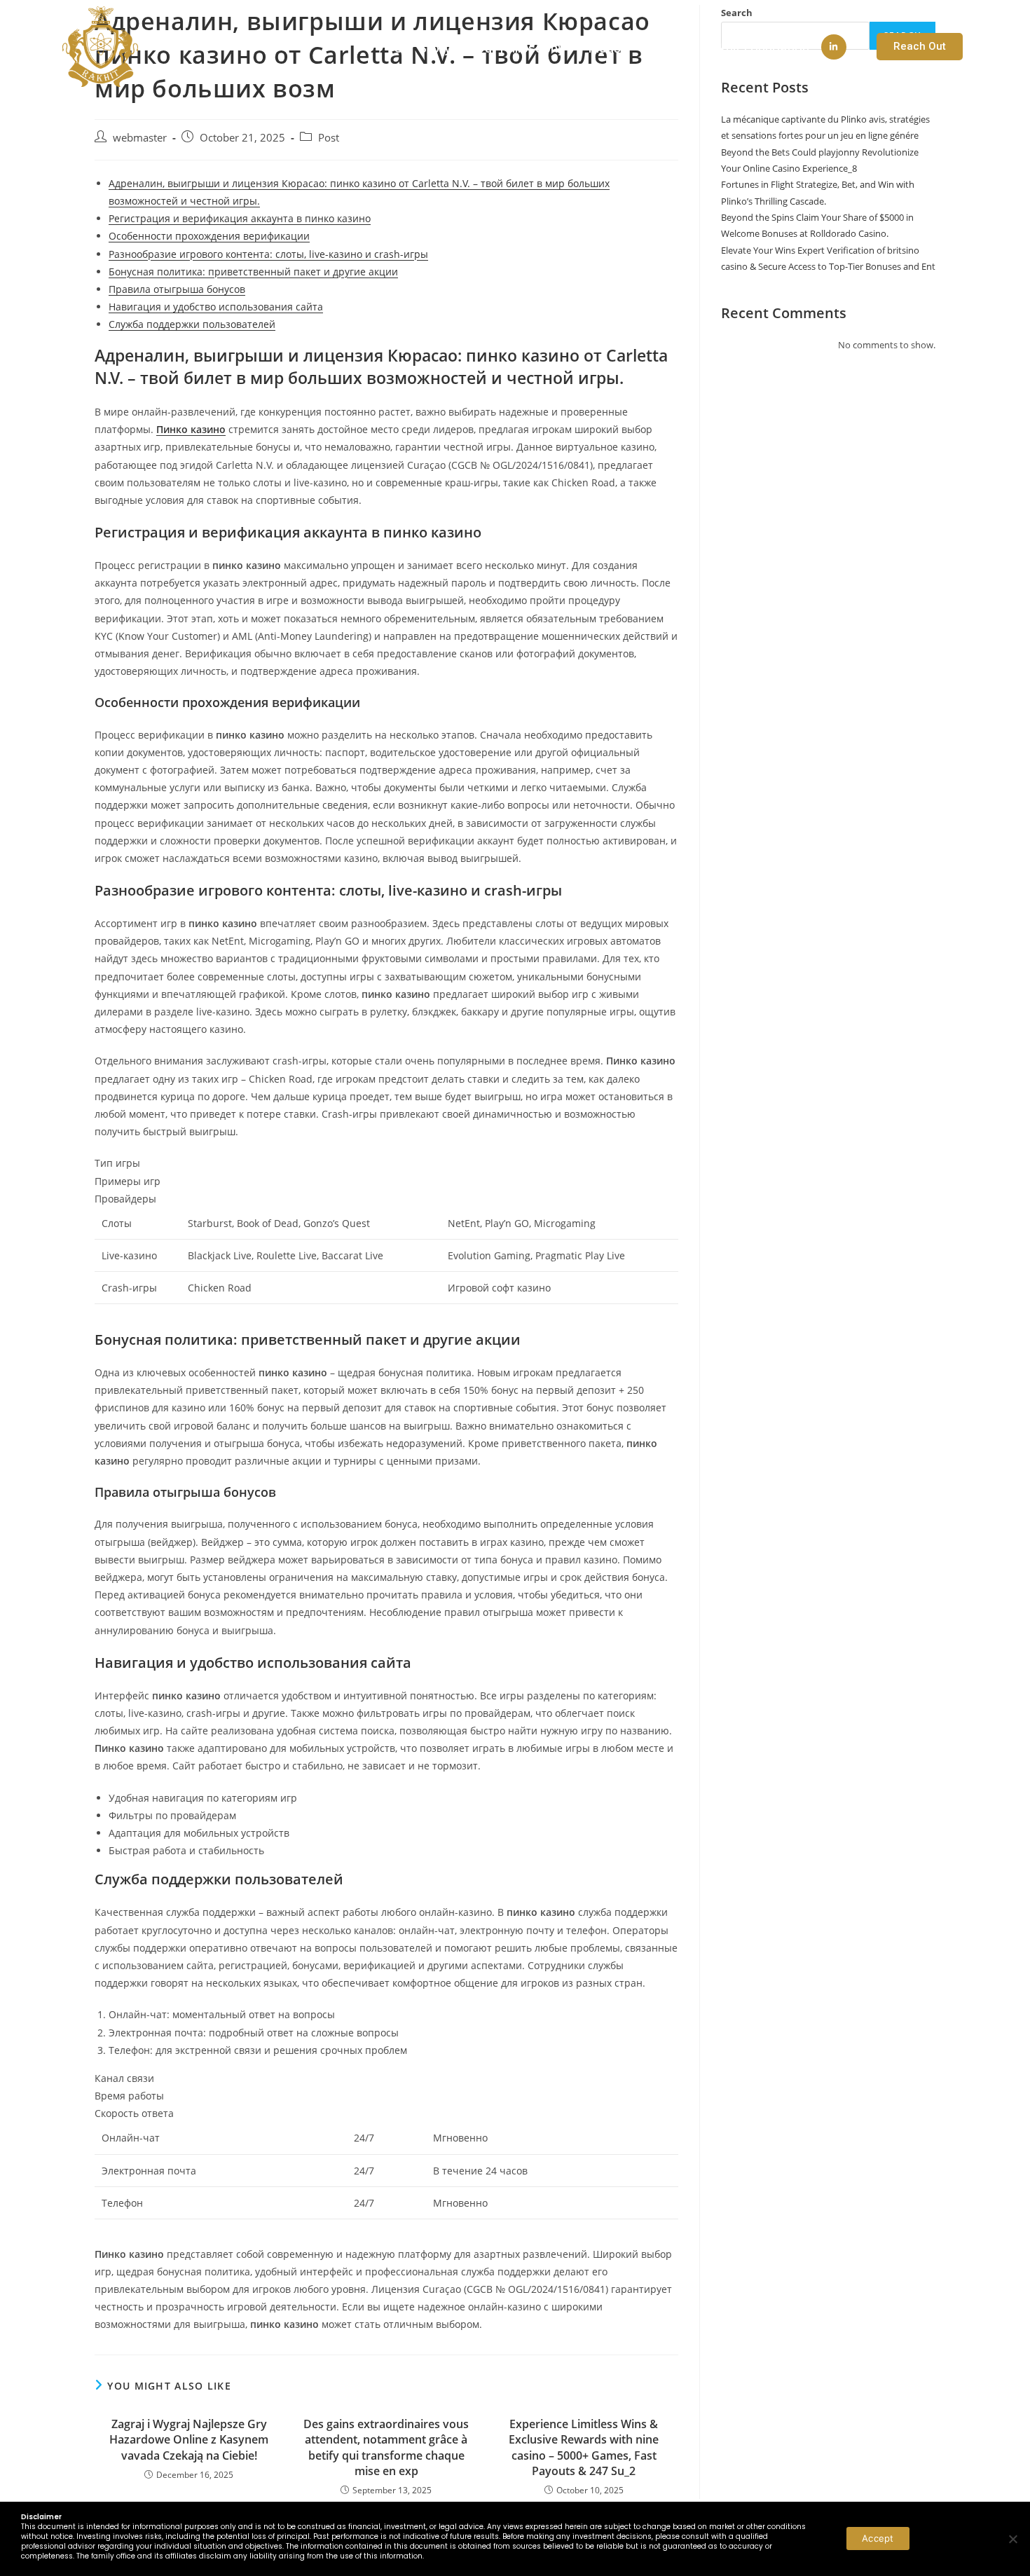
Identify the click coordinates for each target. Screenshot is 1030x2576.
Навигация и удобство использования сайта (216, 307)
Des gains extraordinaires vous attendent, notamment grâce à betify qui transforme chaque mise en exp (386, 2447)
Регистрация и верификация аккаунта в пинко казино (240, 218)
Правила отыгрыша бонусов (177, 289)
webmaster (140, 138)
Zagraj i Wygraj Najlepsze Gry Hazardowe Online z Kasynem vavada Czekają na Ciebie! (189, 2440)
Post (329, 138)
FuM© (662, 48)
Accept (878, 2538)
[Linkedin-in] (834, 47)
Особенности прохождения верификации (209, 236)
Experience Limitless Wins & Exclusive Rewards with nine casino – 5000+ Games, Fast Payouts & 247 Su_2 (584, 2447)
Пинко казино (191, 429)
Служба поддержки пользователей (192, 324)
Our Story (423, 48)
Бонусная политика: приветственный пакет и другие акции (253, 272)
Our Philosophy (520, 48)
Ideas (605, 48)
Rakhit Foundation (757, 48)
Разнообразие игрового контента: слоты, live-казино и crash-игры (268, 254)
